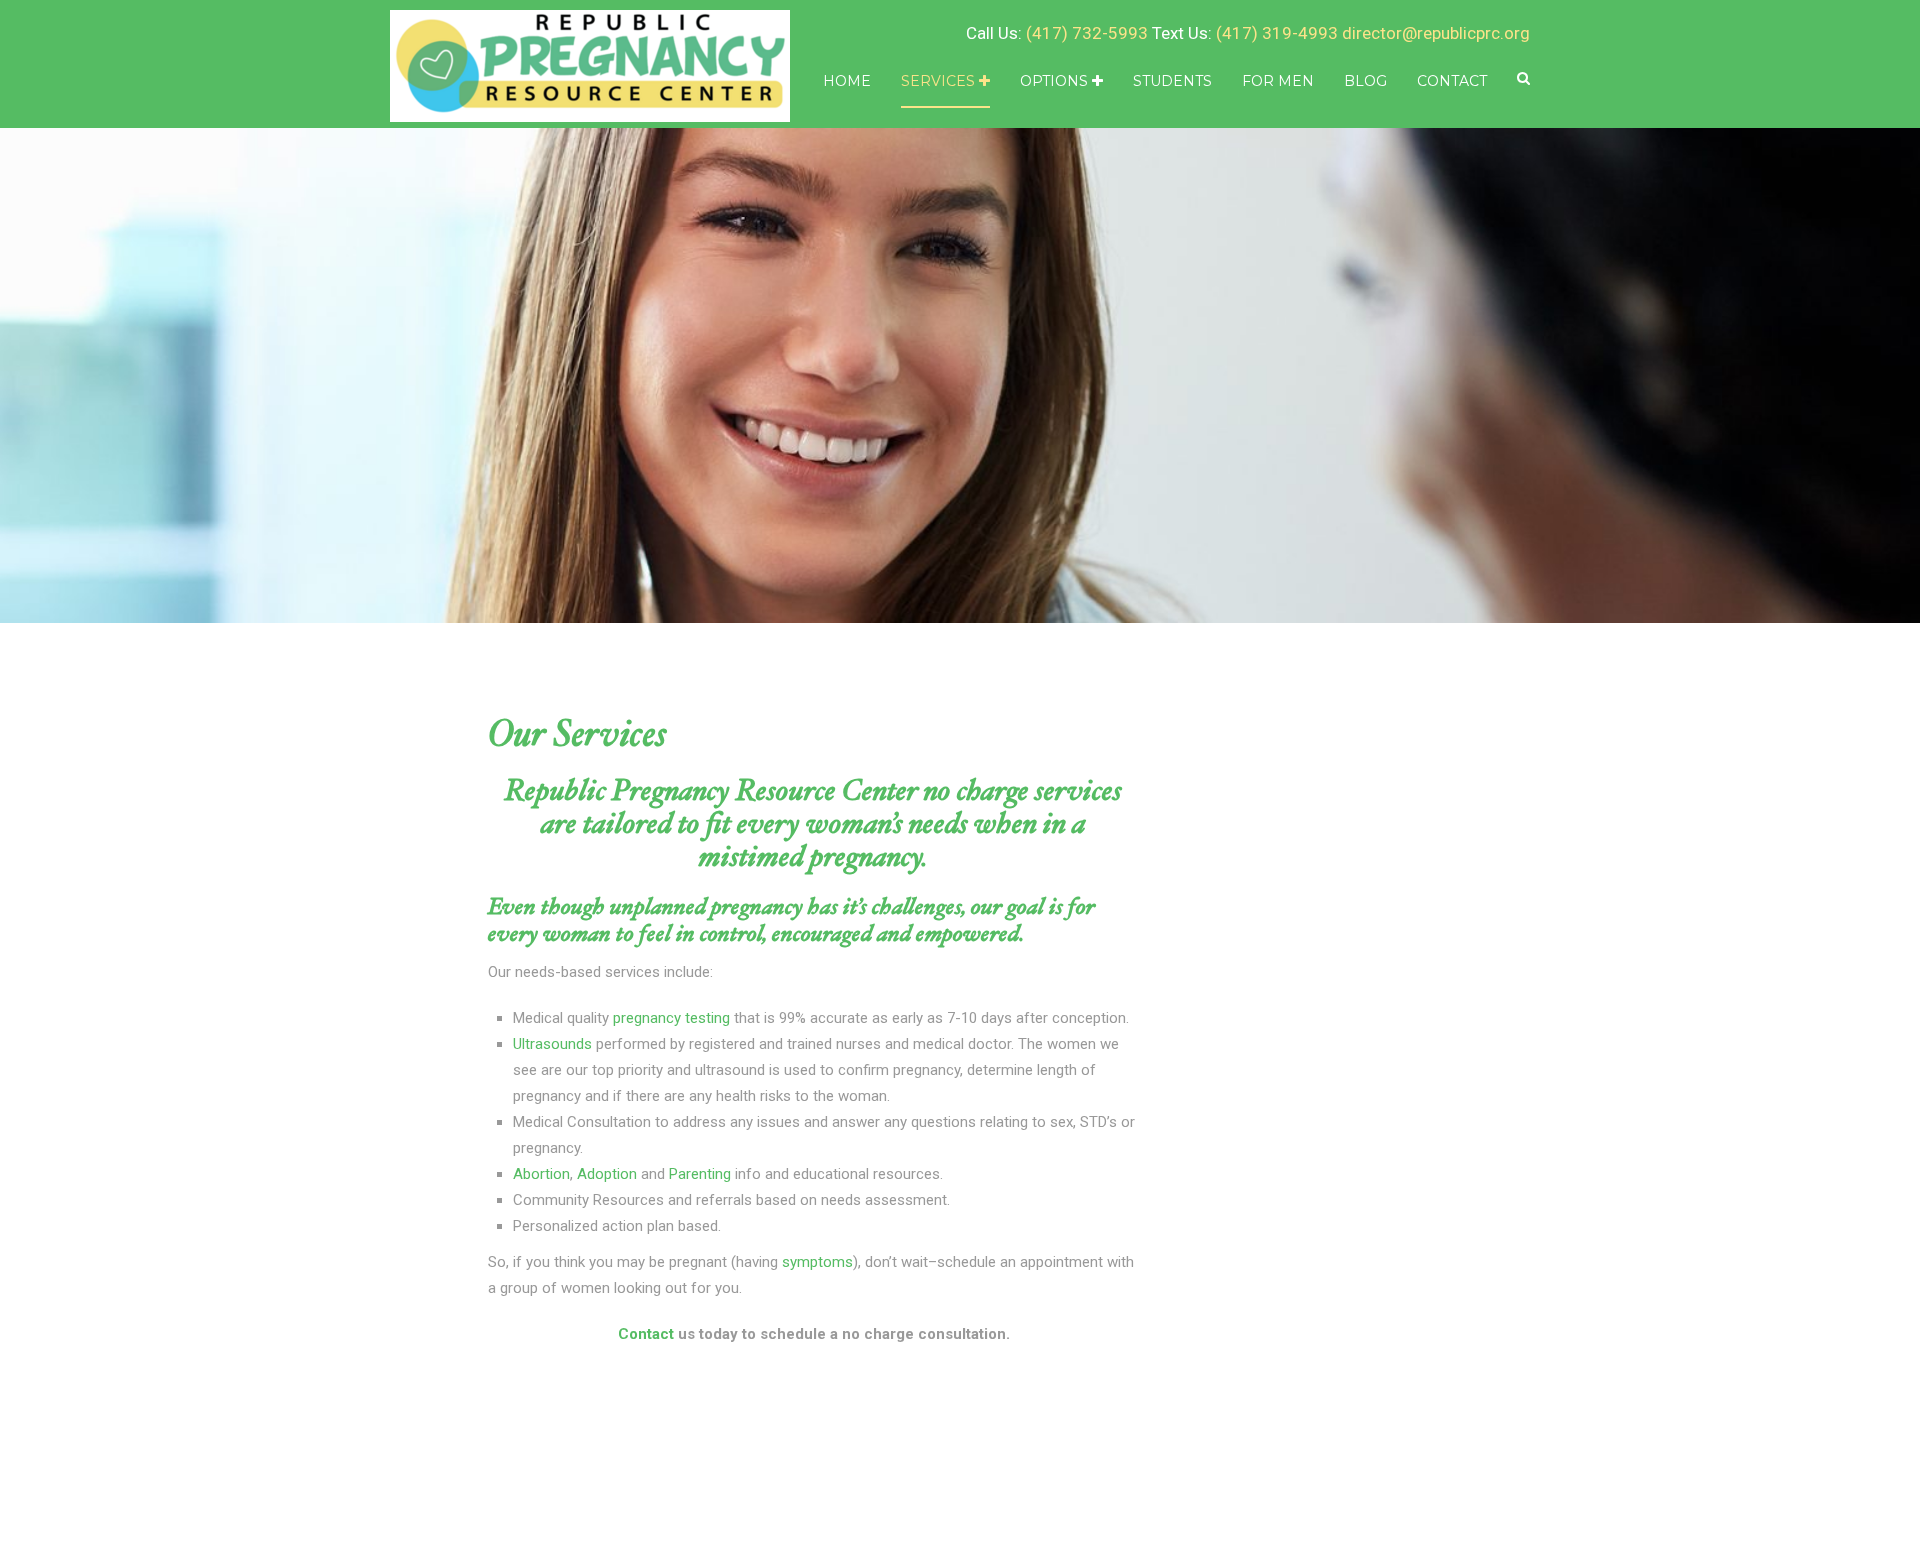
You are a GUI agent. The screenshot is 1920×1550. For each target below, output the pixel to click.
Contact (1452, 81)
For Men (1278, 81)
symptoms (817, 1262)
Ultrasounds (554, 1044)
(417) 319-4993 (1277, 33)
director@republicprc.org (1436, 33)
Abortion (541, 1174)
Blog (1365, 81)
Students (1172, 81)
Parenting (702, 1174)
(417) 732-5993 (1087, 33)
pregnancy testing (671, 1018)
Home (847, 81)
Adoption (609, 1174)
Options (1056, 81)
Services (940, 81)
